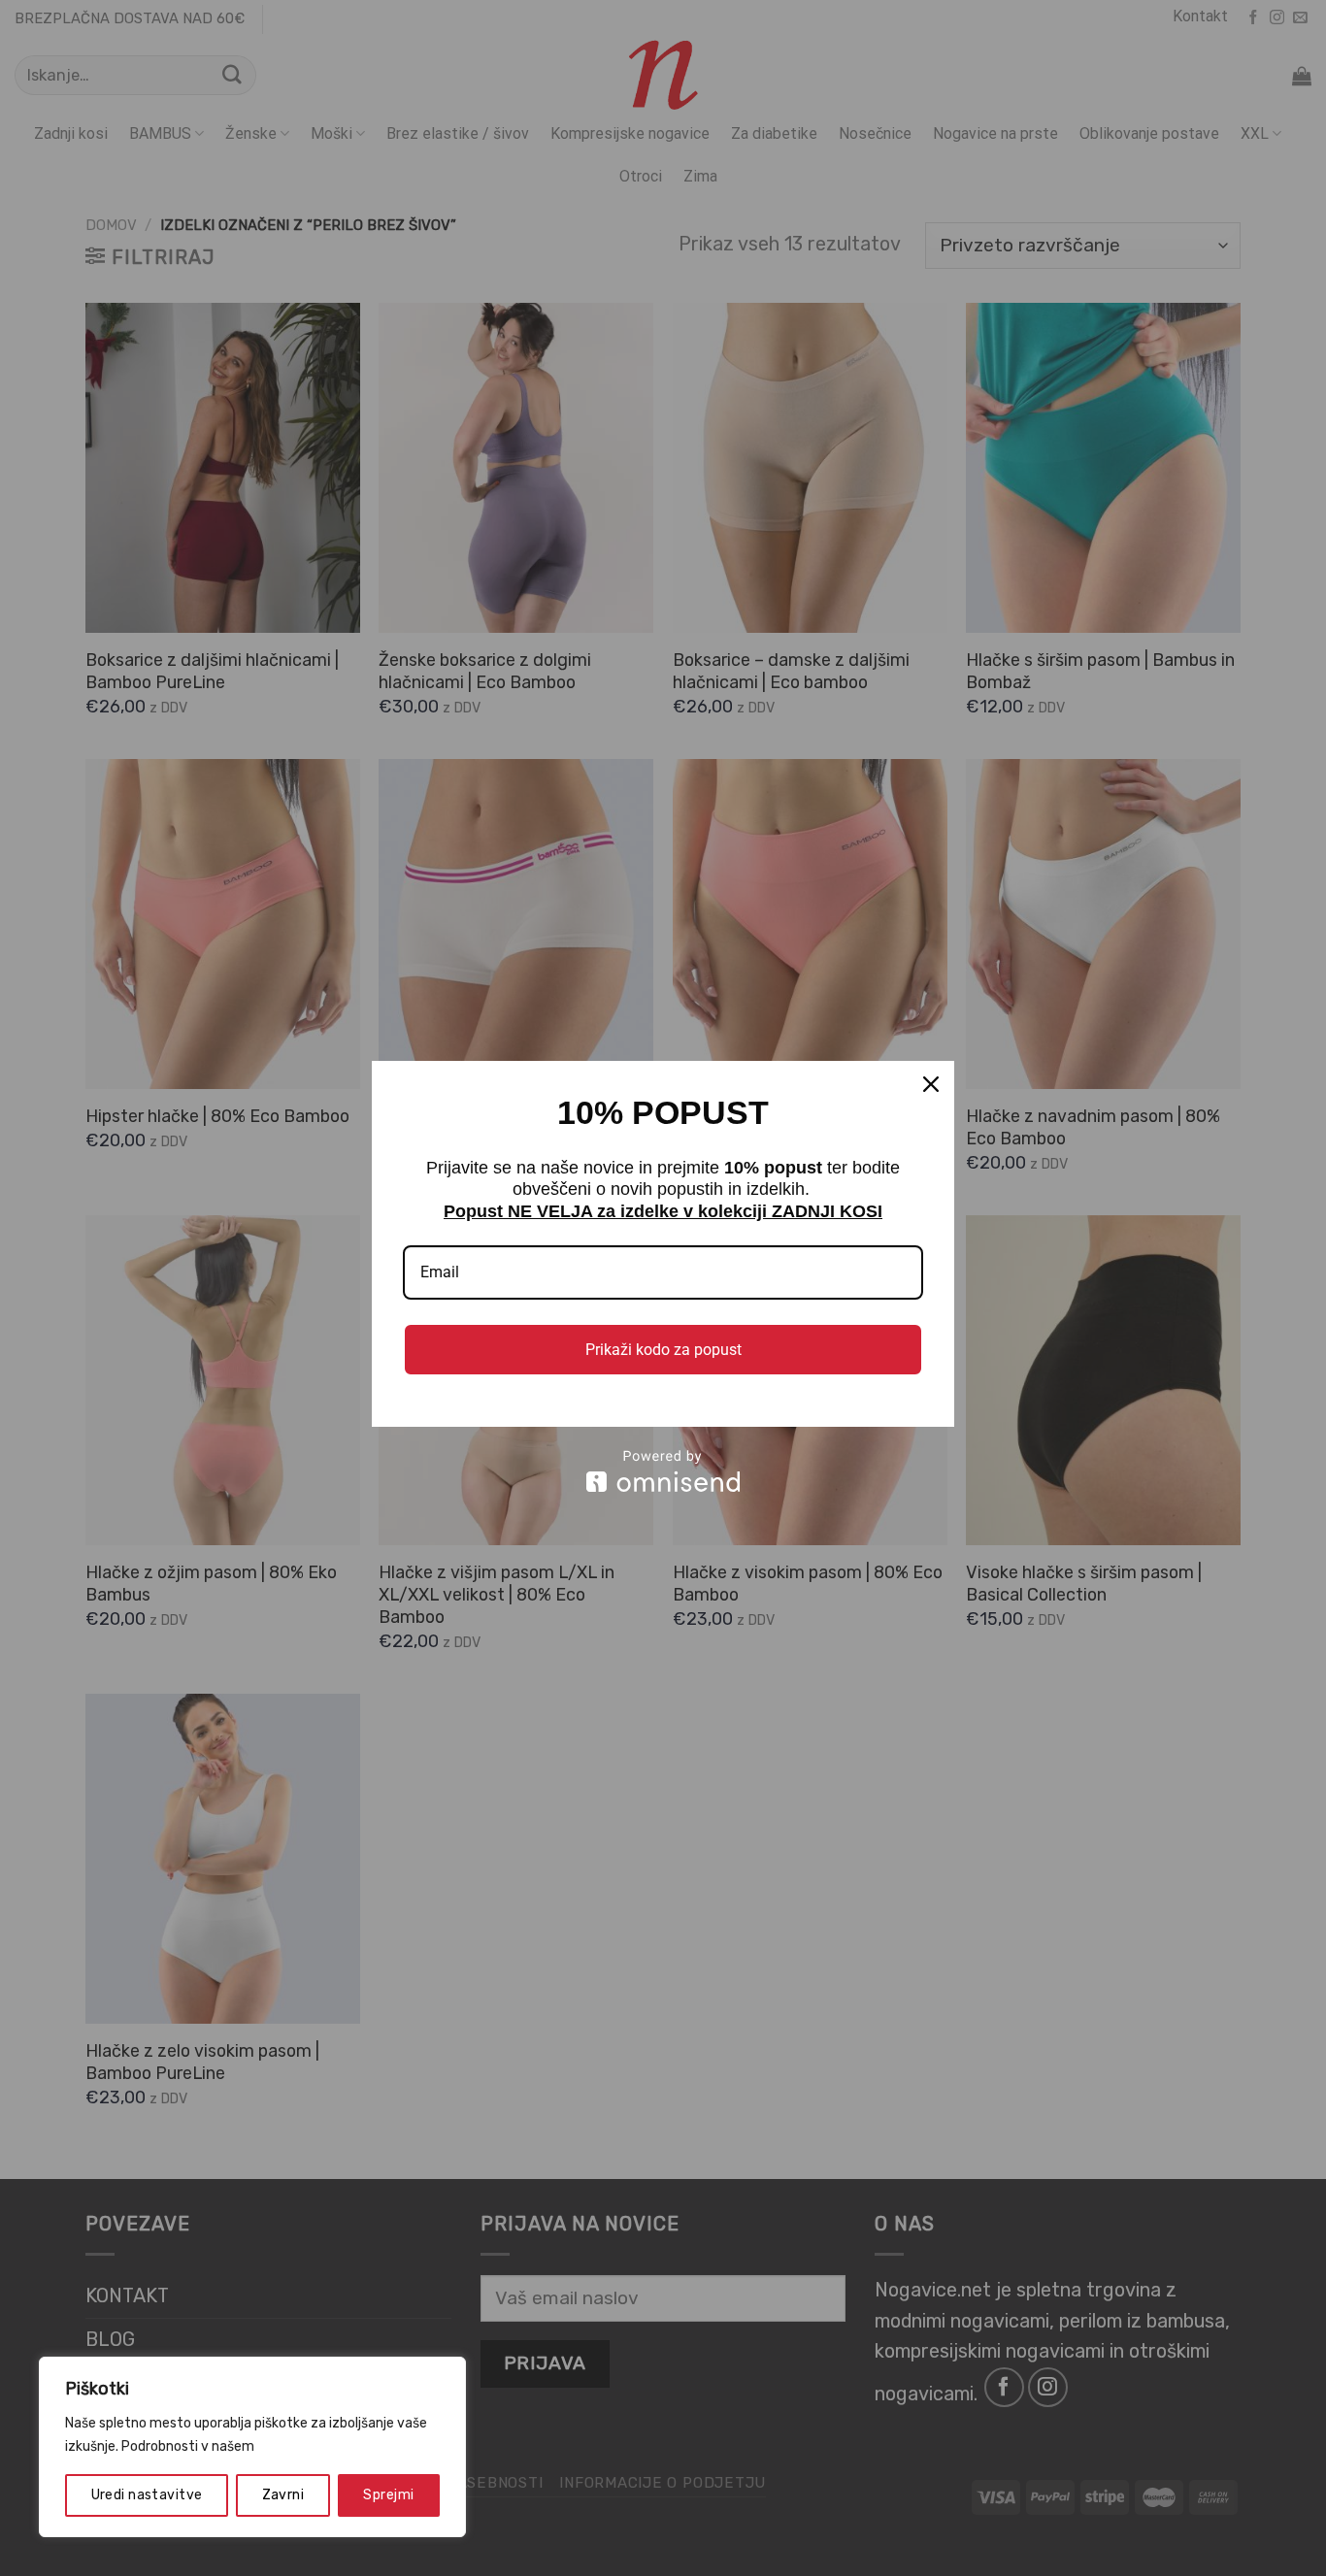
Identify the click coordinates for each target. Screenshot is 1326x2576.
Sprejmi (388, 2495)
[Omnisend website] (663, 1471)
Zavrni (283, 2495)
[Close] (931, 1084)
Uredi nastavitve (147, 2495)
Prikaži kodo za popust (663, 1350)
